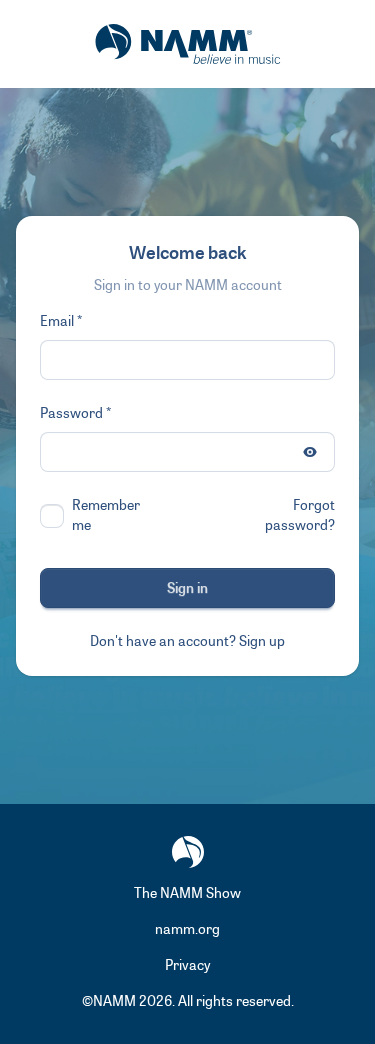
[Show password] (310, 452)
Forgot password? (300, 515)
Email (57, 321)
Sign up (262, 641)
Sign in (187, 588)
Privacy (187, 965)
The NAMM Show (187, 893)
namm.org (187, 929)
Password (71, 413)
